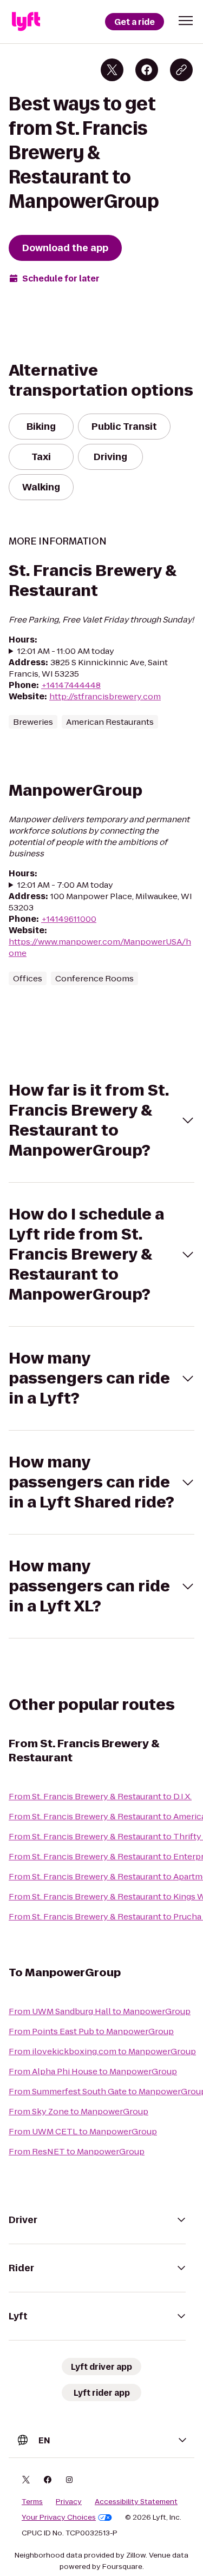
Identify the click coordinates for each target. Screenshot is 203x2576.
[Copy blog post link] (181, 70)
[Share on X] (112, 70)
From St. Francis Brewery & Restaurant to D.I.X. (100, 1796)
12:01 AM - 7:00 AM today (65, 885)
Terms (32, 2502)
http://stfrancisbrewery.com (105, 696)
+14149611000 (69, 919)
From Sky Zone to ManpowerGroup (78, 2111)
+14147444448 (71, 685)
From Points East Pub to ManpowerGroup (91, 2031)
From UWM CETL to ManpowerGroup (83, 2131)
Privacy (69, 2502)
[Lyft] (26, 22)
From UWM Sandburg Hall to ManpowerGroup (100, 2011)
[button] (186, 21)
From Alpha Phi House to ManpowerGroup (93, 2071)
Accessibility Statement (136, 2502)
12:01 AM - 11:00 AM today (66, 651)
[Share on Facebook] (147, 70)
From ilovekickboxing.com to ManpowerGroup (102, 2051)
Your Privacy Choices (59, 2518)
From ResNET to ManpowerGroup (77, 2151)
